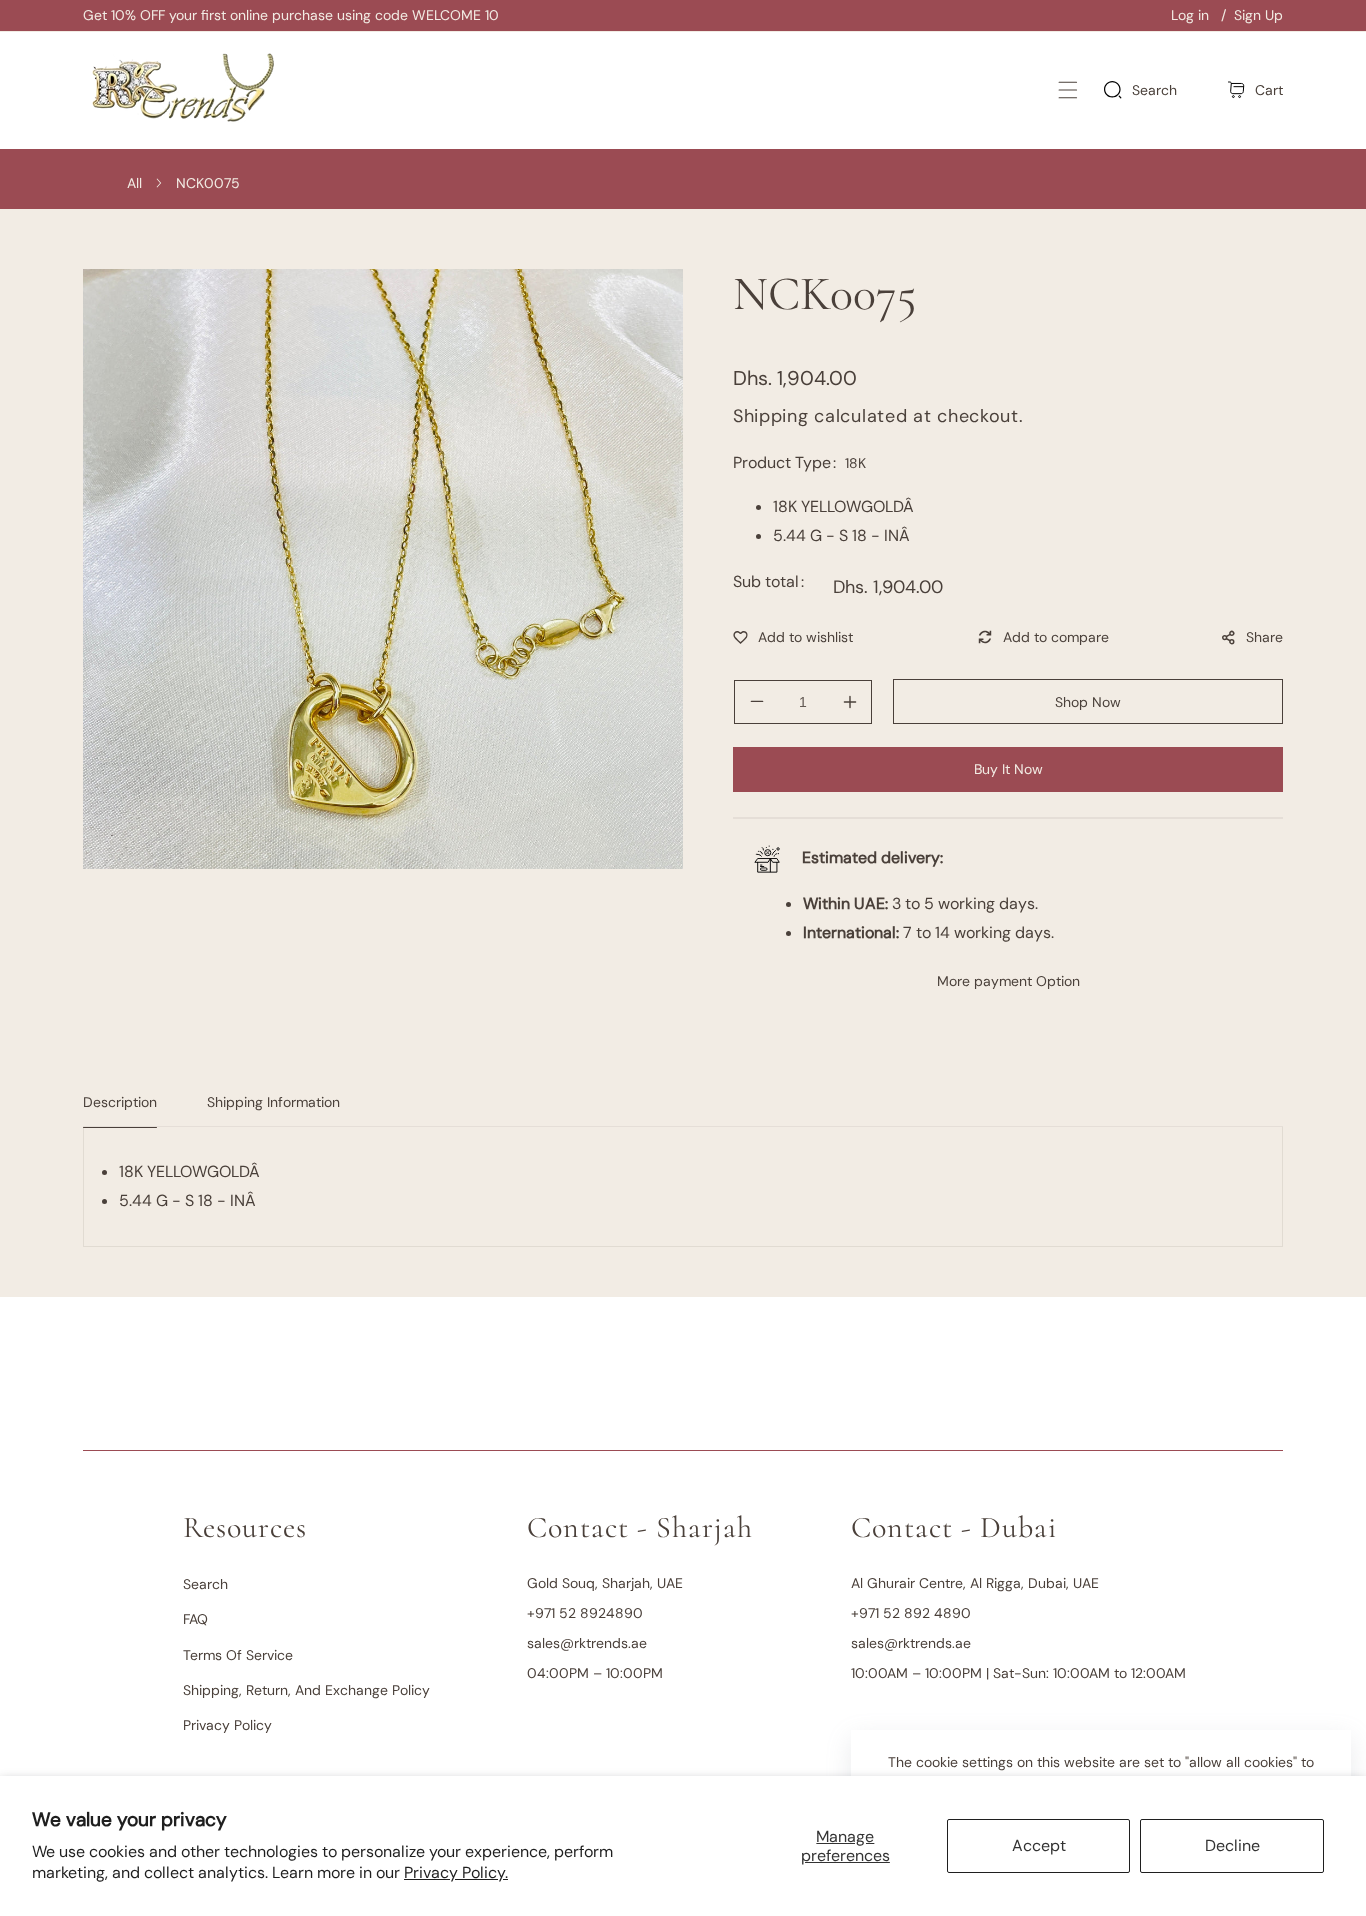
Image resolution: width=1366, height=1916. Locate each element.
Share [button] (1264, 637)
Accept (1039, 1845)
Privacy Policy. (456, 1872)
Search (205, 1584)
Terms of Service (238, 1655)
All (134, 183)
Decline (1232, 1845)
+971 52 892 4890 (911, 1613)
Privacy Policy (227, 1725)
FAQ (195, 1619)
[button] (1067, 90)
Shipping (771, 416)
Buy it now (1008, 769)
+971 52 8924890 (585, 1613)
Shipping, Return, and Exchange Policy (306, 1690)
